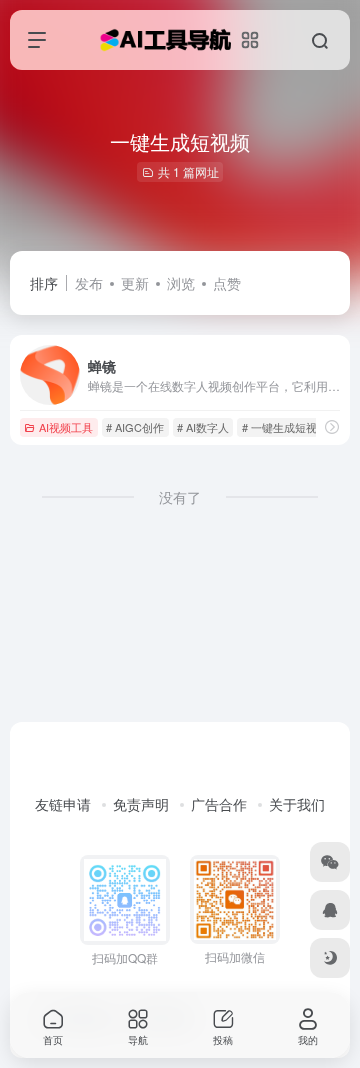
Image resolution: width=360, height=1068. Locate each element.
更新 (135, 283)
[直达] (332, 426)
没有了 (180, 497)
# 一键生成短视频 (285, 427)
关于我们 (297, 804)
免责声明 (141, 804)
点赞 (227, 283)
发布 (89, 283)
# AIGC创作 (135, 427)
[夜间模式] (330, 958)
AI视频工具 (66, 427)
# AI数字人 (203, 427)
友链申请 (63, 804)
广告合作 (219, 804)
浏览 (181, 283)
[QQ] (330, 910)
